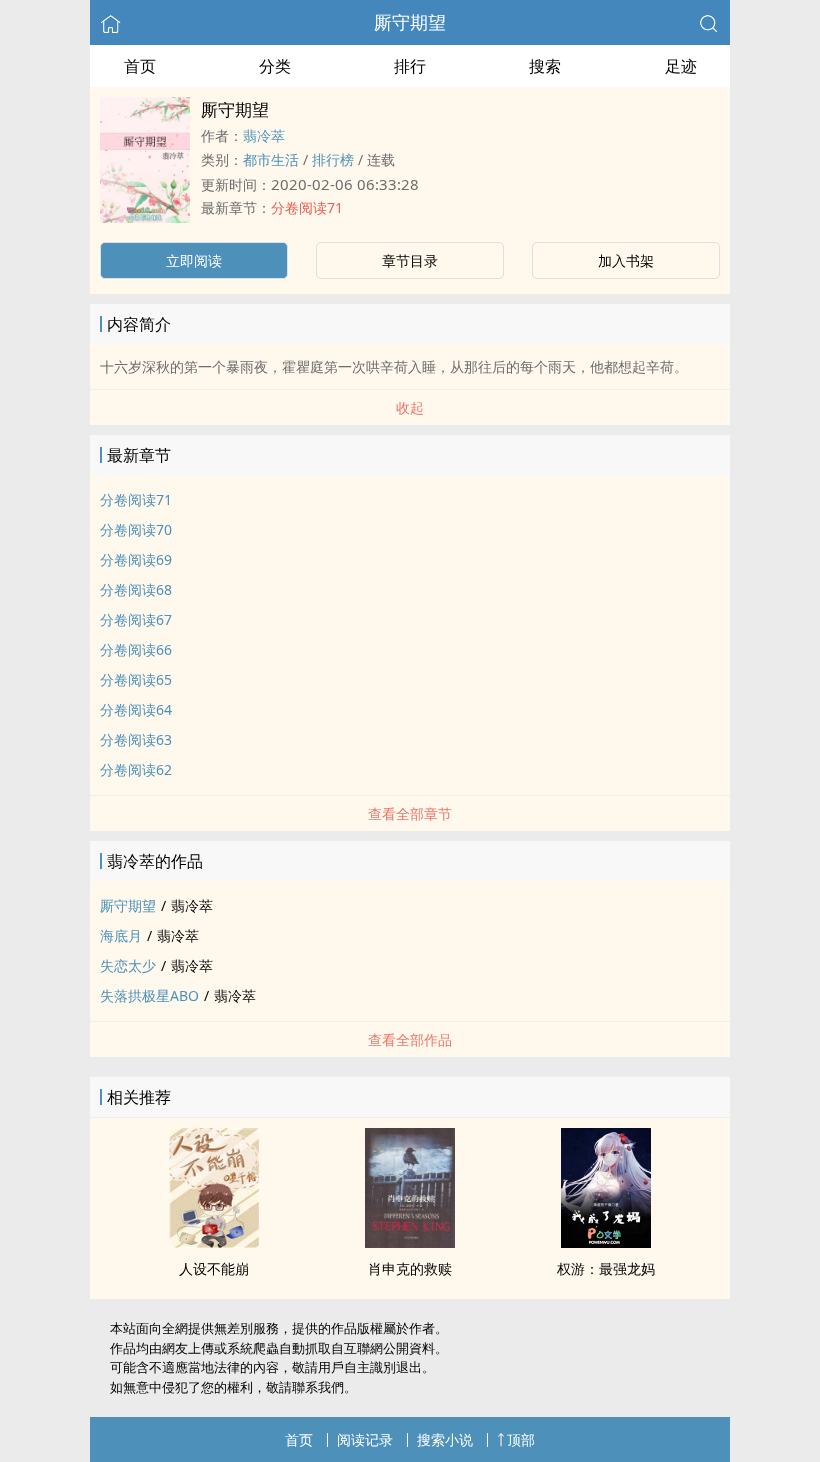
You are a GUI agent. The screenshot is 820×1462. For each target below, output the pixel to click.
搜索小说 (445, 1439)
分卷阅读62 (136, 769)
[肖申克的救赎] (410, 1242)
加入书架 (626, 260)
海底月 (121, 935)
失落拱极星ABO (149, 995)
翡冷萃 (264, 135)
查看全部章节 (410, 813)
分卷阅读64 (136, 709)
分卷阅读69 (136, 559)
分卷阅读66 (136, 649)
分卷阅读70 (136, 529)
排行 (410, 66)
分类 (275, 66)
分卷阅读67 (136, 619)
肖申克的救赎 (410, 1268)
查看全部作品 (410, 1039)
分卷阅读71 (307, 207)
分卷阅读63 (136, 739)
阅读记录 (365, 1439)
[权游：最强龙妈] (606, 1242)
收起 (410, 407)
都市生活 (271, 159)
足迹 (681, 66)
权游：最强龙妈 (606, 1268)
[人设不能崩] (214, 1242)
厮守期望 (410, 22)
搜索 (545, 66)
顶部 (521, 1439)
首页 (140, 66)
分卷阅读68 (136, 589)
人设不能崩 (214, 1268)
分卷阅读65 (136, 679)
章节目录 (410, 260)
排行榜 (333, 159)
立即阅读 (194, 260)
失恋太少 (128, 965)
